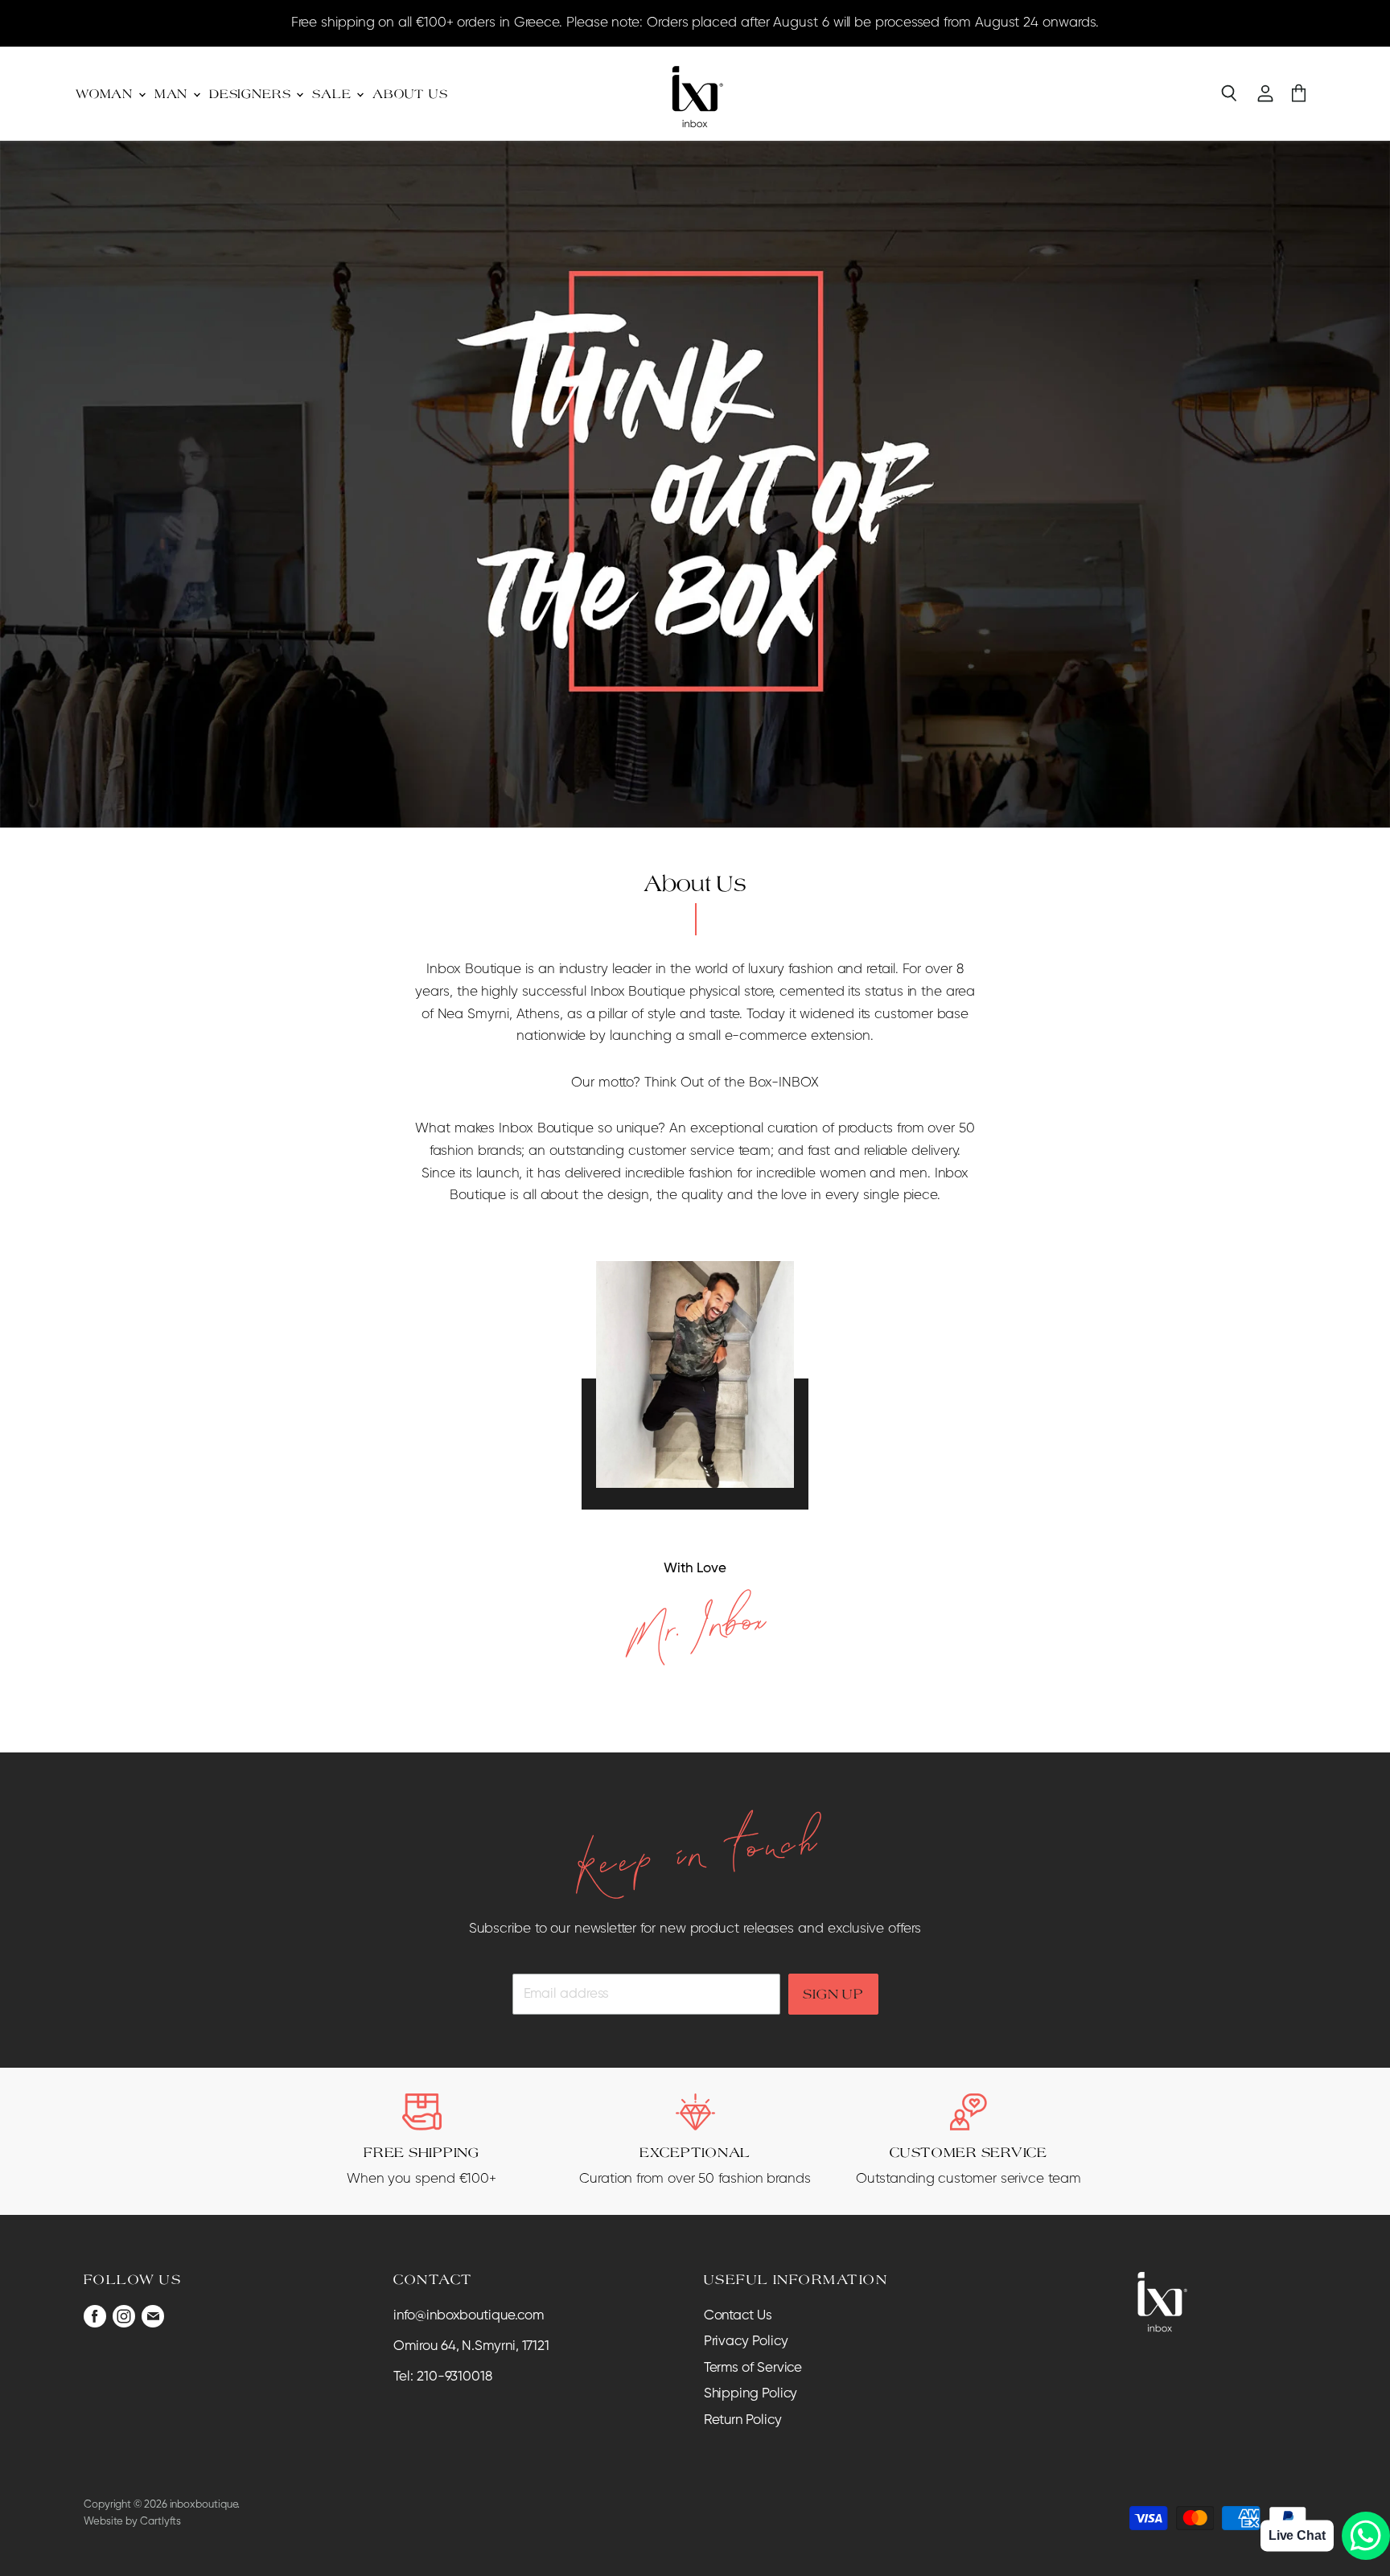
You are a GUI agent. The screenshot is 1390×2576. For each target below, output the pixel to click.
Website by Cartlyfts (132, 2522)
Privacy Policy (746, 2342)
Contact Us (738, 2316)
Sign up (833, 1994)
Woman (106, 94)
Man (173, 94)
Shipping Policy (751, 2394)
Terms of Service (753, 2368)
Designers (252, 94)
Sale (333, 94)
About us (410, 94)
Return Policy (743, 2420)
